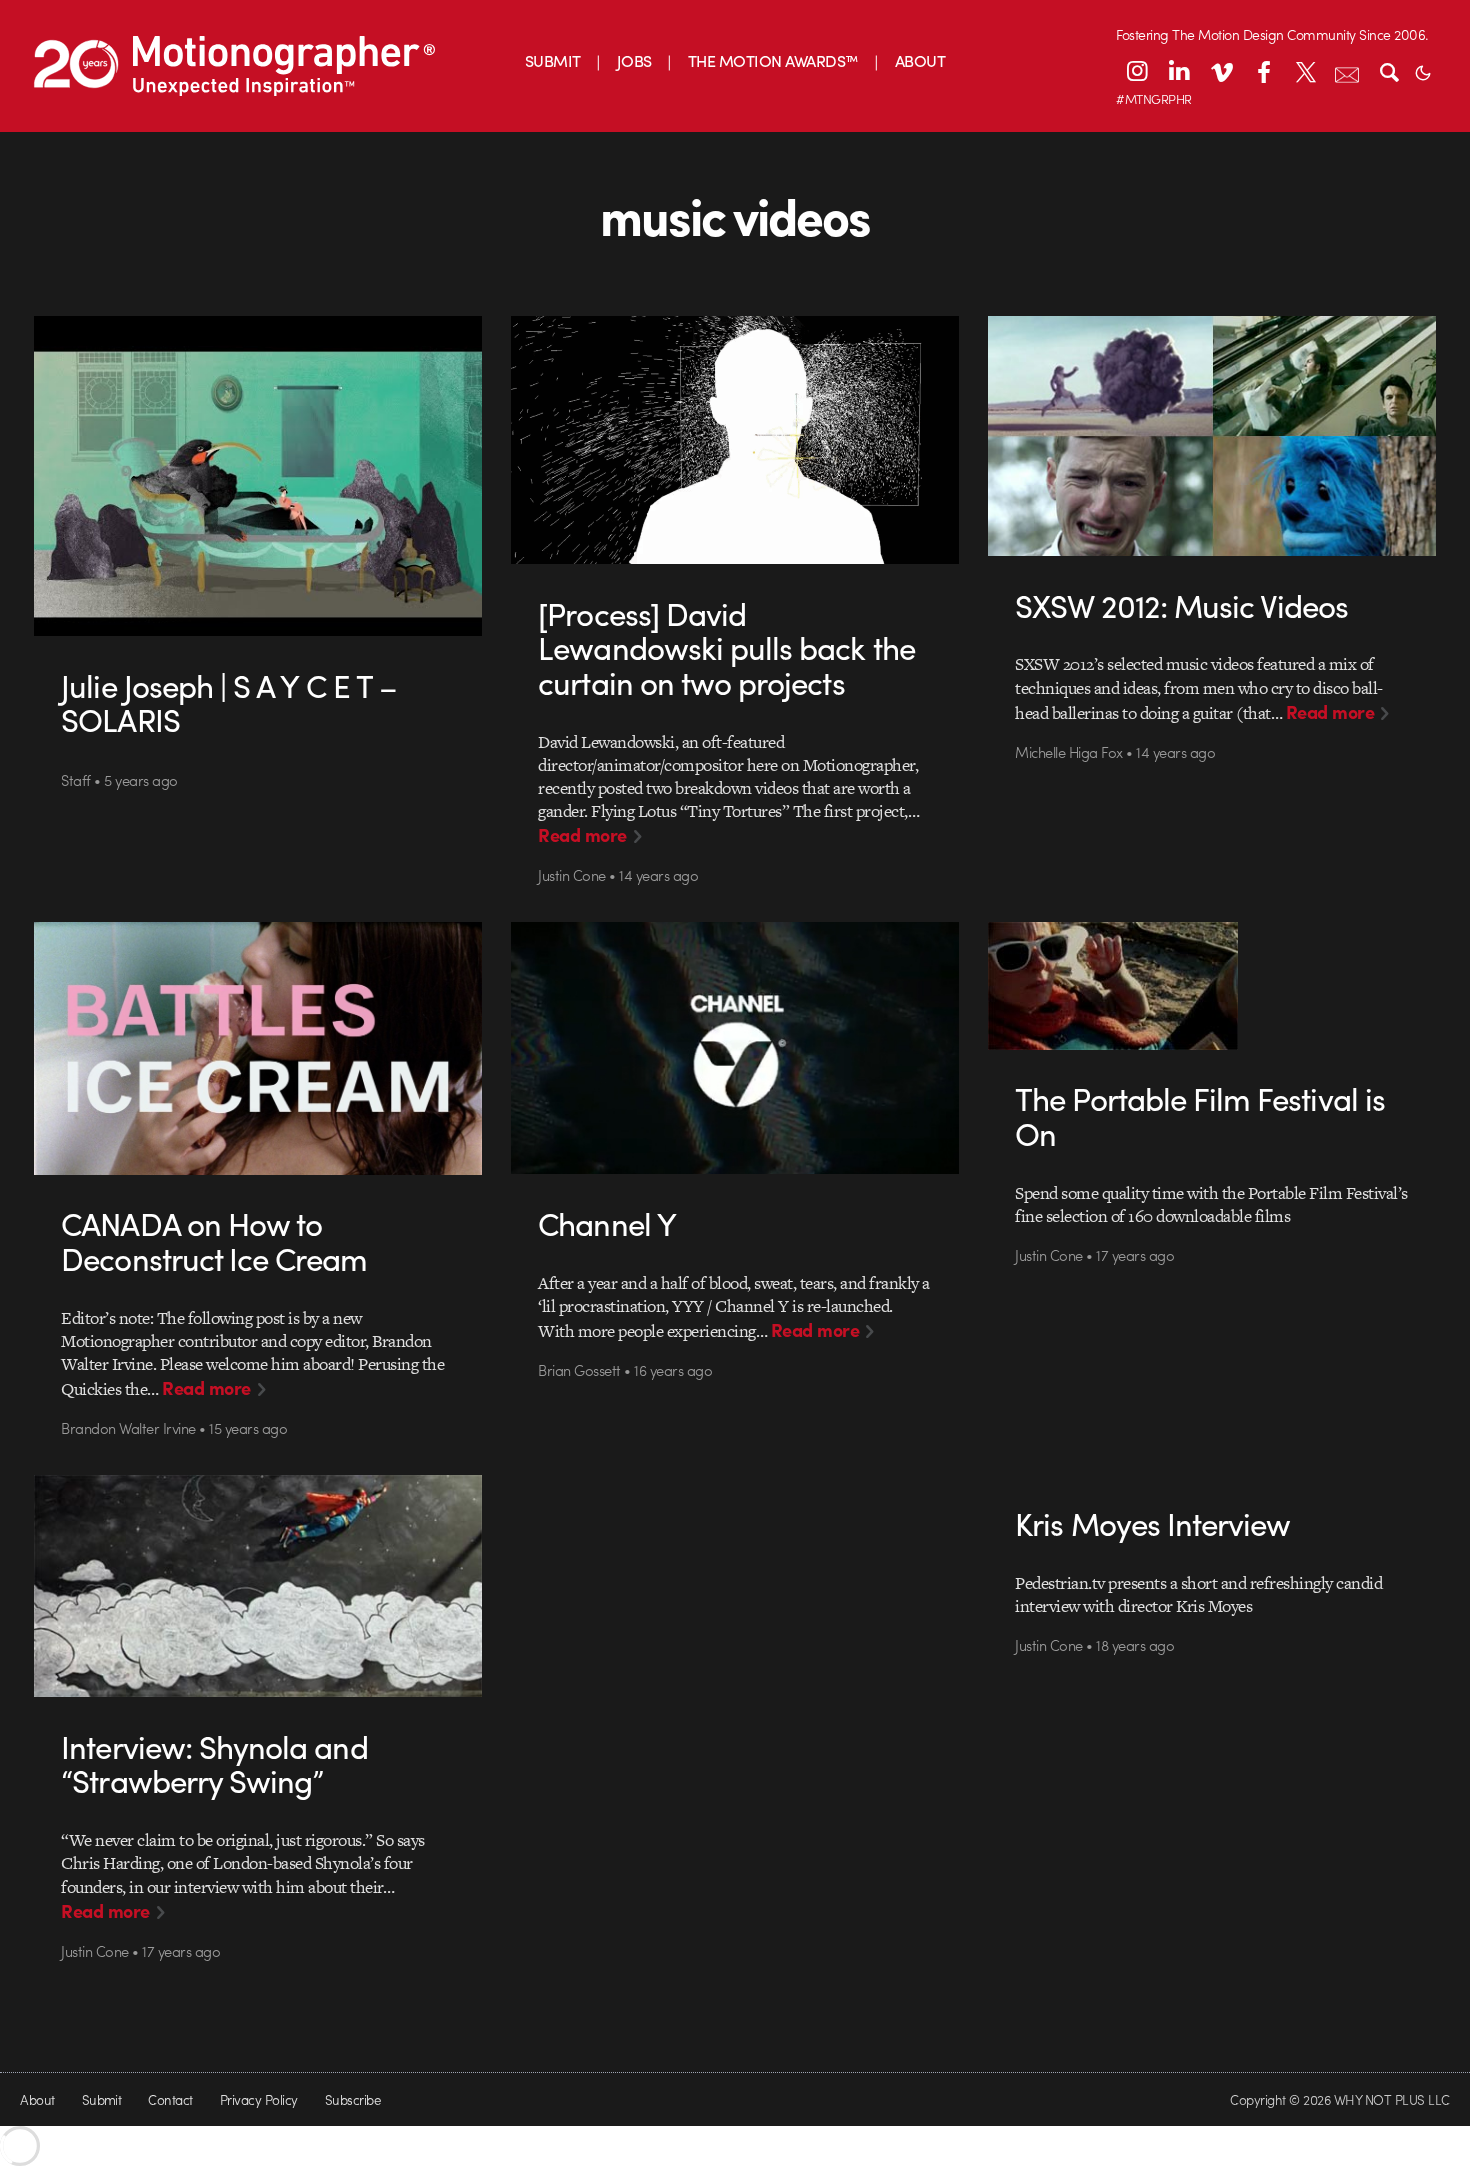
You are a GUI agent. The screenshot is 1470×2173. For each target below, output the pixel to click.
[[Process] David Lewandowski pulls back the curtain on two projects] (735, 440)
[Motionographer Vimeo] (1221, 71)
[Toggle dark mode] (1423, 71)
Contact (170, 2099)
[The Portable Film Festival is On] (1212, 986)
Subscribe (352, 2099)
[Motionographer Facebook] (1263, 71)
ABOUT (920, 60)
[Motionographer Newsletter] (1347, 71)
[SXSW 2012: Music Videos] (1212, 436)
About (37, 2099)
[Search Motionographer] (1389, 71)
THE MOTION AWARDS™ (773, 60)
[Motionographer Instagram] (1137, 71)
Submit (102, 2099)
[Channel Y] (735, 1048)
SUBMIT (553, 60)
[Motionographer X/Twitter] (1305, 71)
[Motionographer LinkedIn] (1179, 71)
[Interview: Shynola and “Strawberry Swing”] (258, 1586)
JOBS (634, 60)
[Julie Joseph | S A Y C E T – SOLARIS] (258, 476)
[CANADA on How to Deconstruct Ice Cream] (258, 1048)
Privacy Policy (259, 2099)
